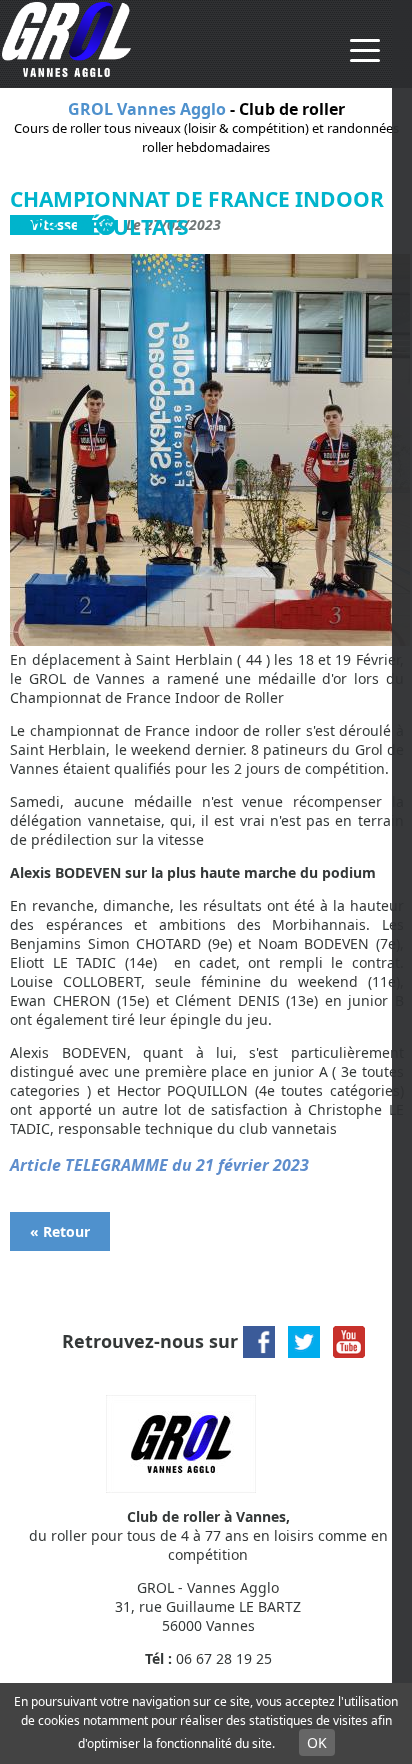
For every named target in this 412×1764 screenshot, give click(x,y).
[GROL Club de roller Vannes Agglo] (66, 71)
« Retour (60, 1231)
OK (317, 1742)
